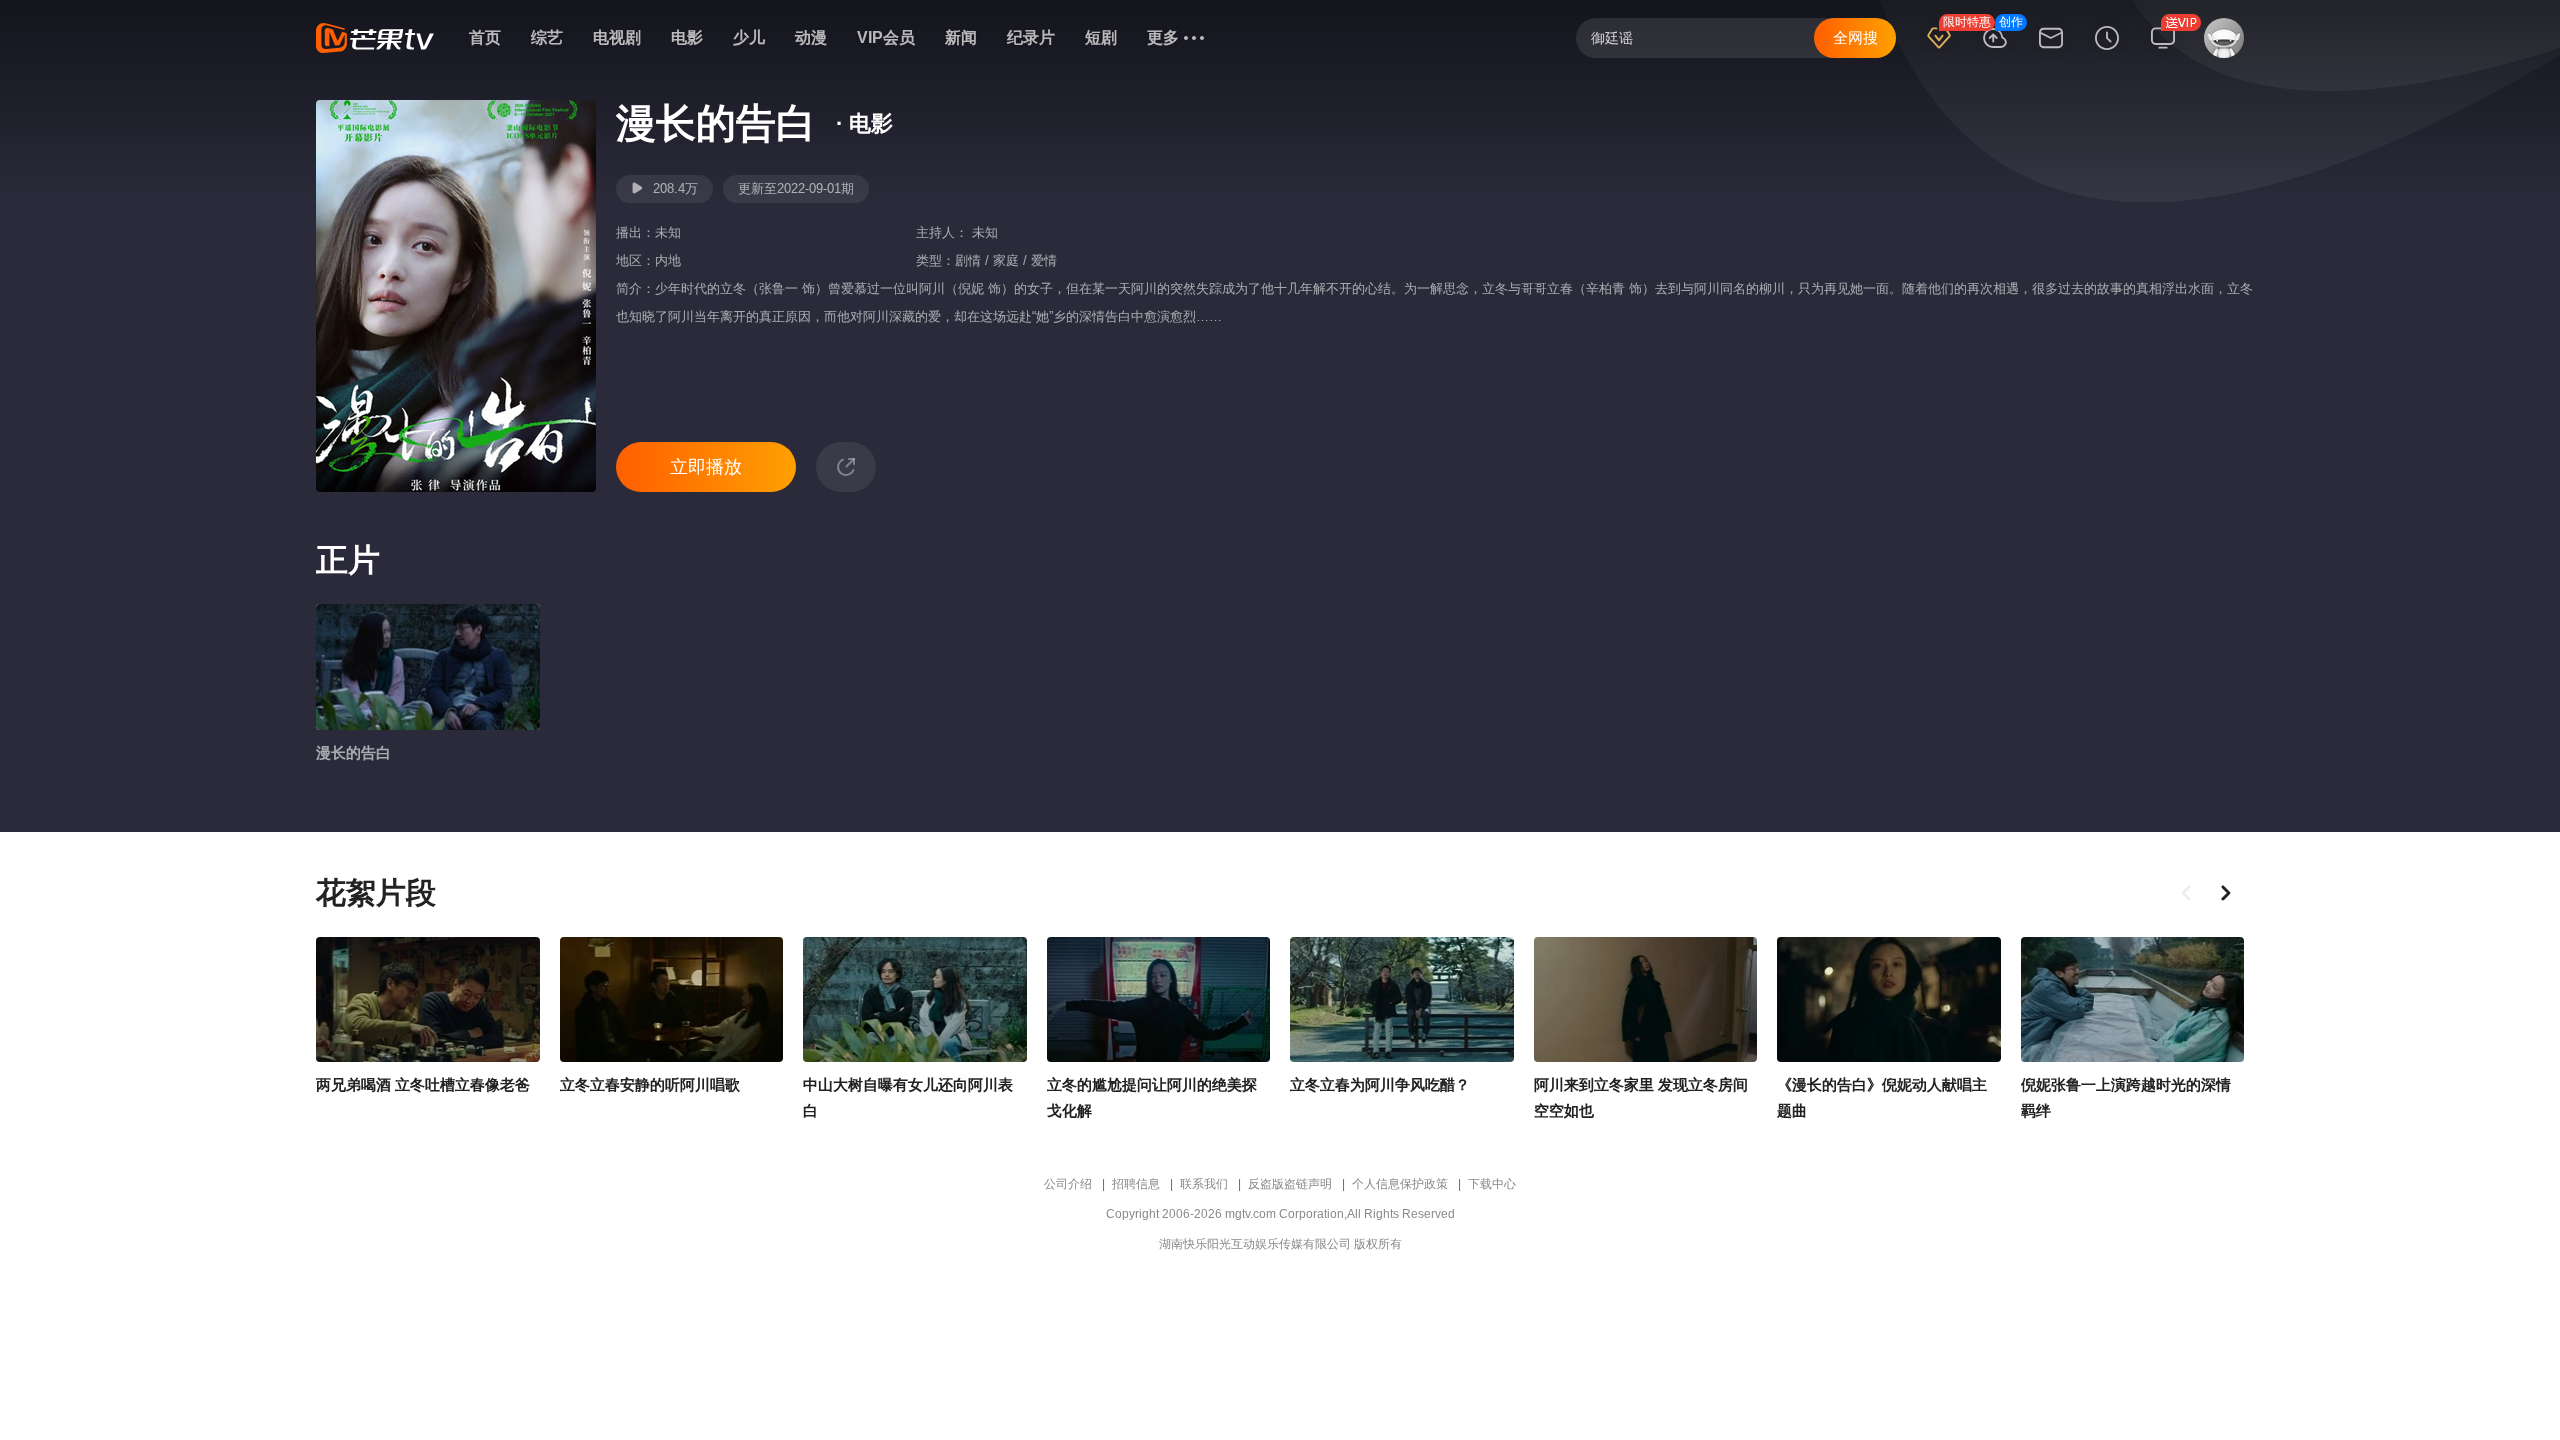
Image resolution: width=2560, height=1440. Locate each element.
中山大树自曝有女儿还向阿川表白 (908, 1097)
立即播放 (706, 467)
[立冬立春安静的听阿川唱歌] (672, 1000)
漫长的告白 (353, 752)
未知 (668, 232)
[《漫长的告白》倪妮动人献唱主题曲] (1889, 1000)
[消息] (2051, 51)
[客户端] (2163, 51)
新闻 (961, 37)
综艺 (547, 37)
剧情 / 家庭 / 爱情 (1006, 260)
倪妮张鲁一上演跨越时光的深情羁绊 (2126, 1097)
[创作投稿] (1995, 51)
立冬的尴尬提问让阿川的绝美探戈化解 (1152, 1097)
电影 (687, 37)
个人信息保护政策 (1400, 1184)
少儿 (749, 37)
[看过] (2107, 51)
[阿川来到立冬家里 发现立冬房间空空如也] (1646, 1000)
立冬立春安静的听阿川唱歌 (650, 1084)
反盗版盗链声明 (1290, 1184)
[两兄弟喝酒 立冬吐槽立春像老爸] (428, 1000)
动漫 (811, 37)
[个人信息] (2220, 47)
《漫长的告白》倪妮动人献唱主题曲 (1882, 1097)
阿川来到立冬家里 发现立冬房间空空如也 (1641, 1097)
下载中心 (1492, 1184)
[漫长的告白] (428, 667)
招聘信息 (1136, 1184)
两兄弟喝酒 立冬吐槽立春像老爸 (423, 1084)
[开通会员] (1939, 51)
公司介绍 (1068, 1184)
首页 (485, 37)
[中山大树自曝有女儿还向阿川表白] (915, 1000)
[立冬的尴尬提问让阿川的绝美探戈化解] (1159, 1000)
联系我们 (1204, 1184)
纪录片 (1031, 37)
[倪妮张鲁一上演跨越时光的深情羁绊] (2133, 1000)
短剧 (1101, 37)
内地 (668, 260)
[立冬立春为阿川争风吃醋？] (1402, 1000)
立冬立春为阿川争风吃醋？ (1380, 1084)
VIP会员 (886, 37)
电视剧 (617, 37)
